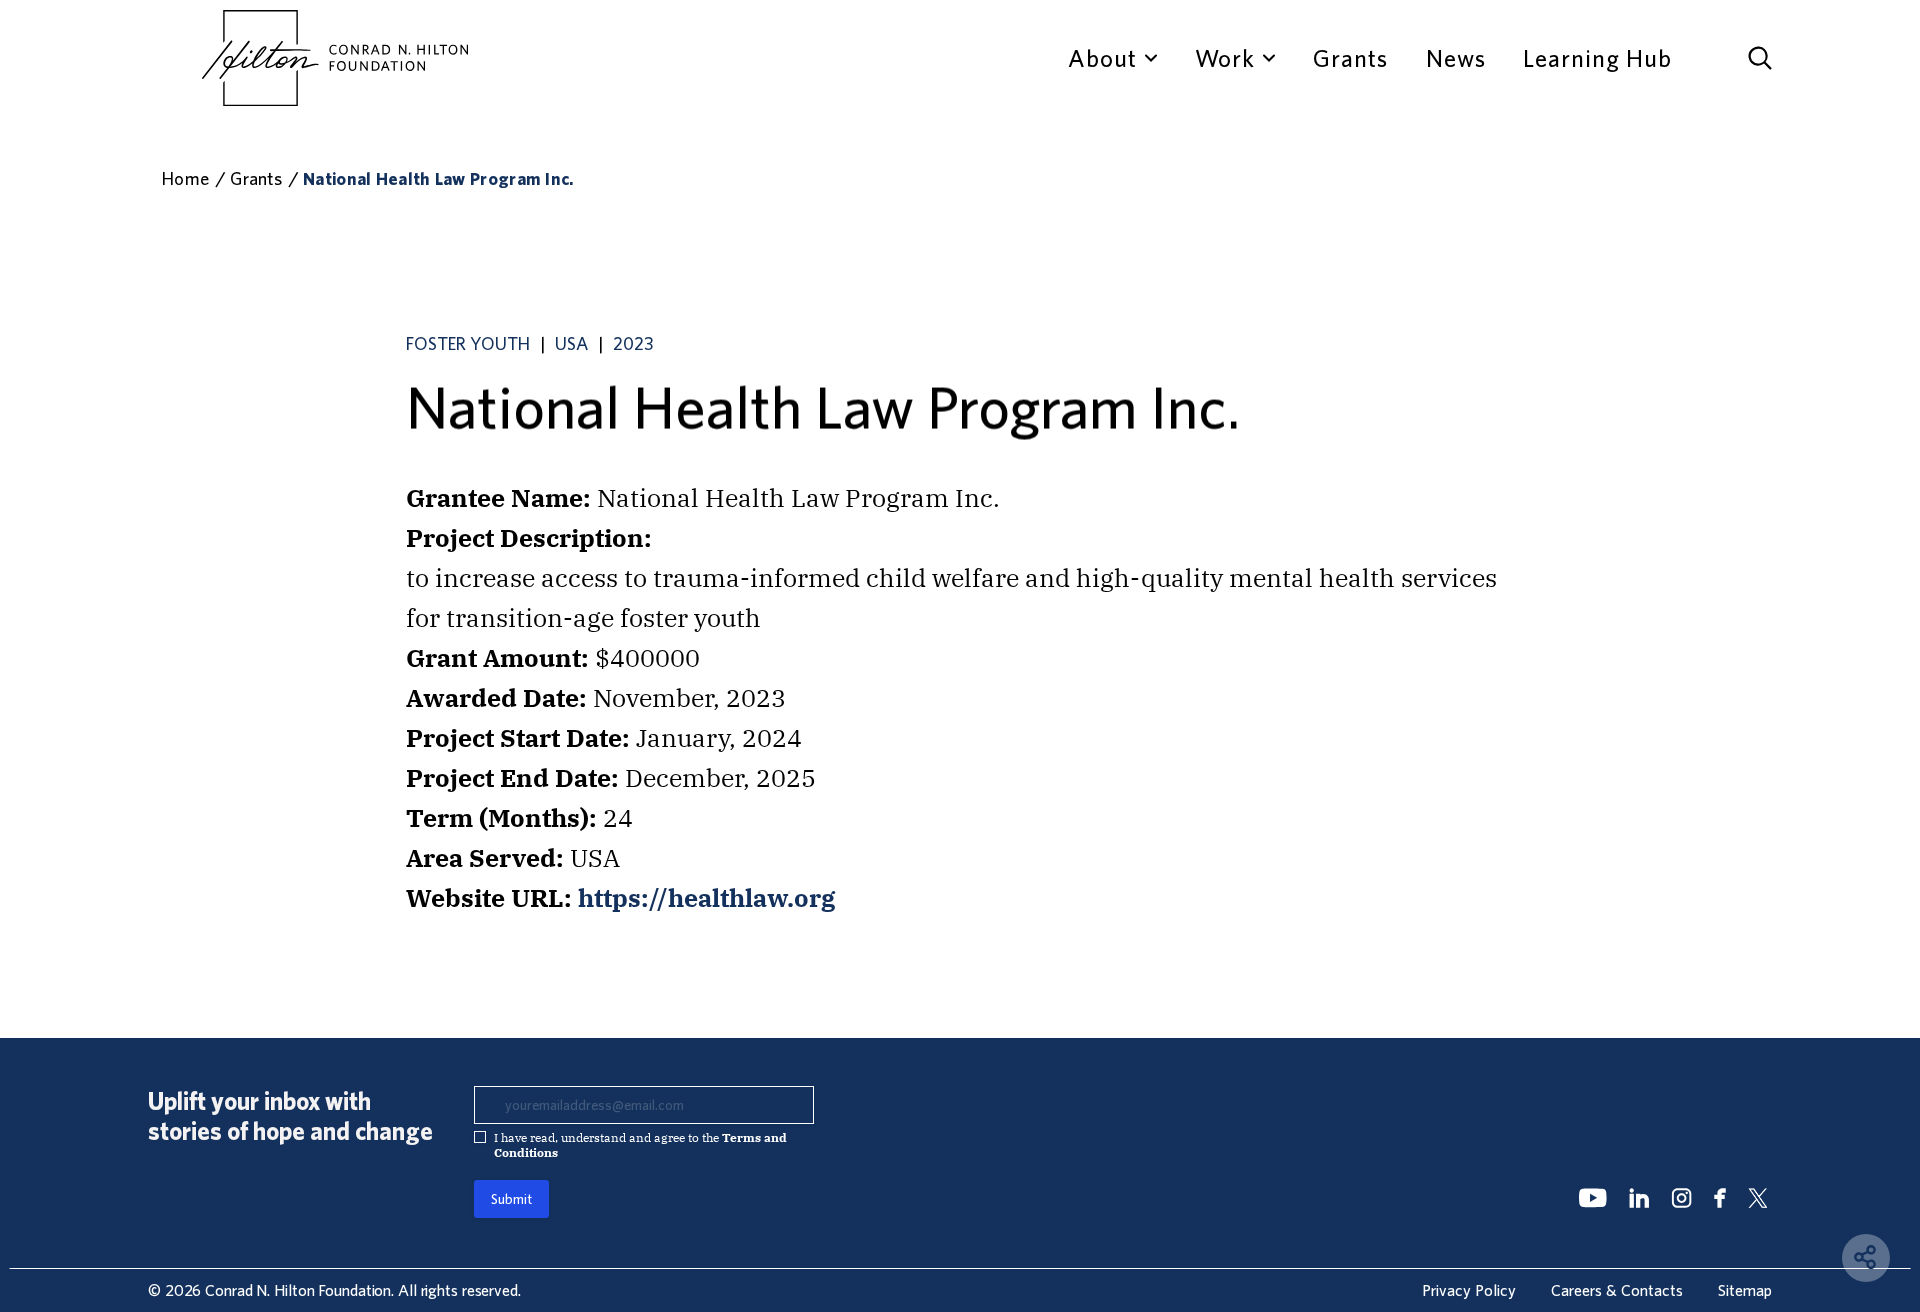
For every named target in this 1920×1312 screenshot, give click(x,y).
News (1456, 58)
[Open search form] (1760, 58)
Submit (511, 1199)
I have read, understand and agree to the (640, 1145)
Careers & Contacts (1617, 1290)
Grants (1350, 58)
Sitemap (1745, 1290)
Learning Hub (1597, 58)
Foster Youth (468, 343)
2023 (633, 343)
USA (571, 343)
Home (185, 178)
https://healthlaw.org (707, 897)
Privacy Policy (1469, 1290)
